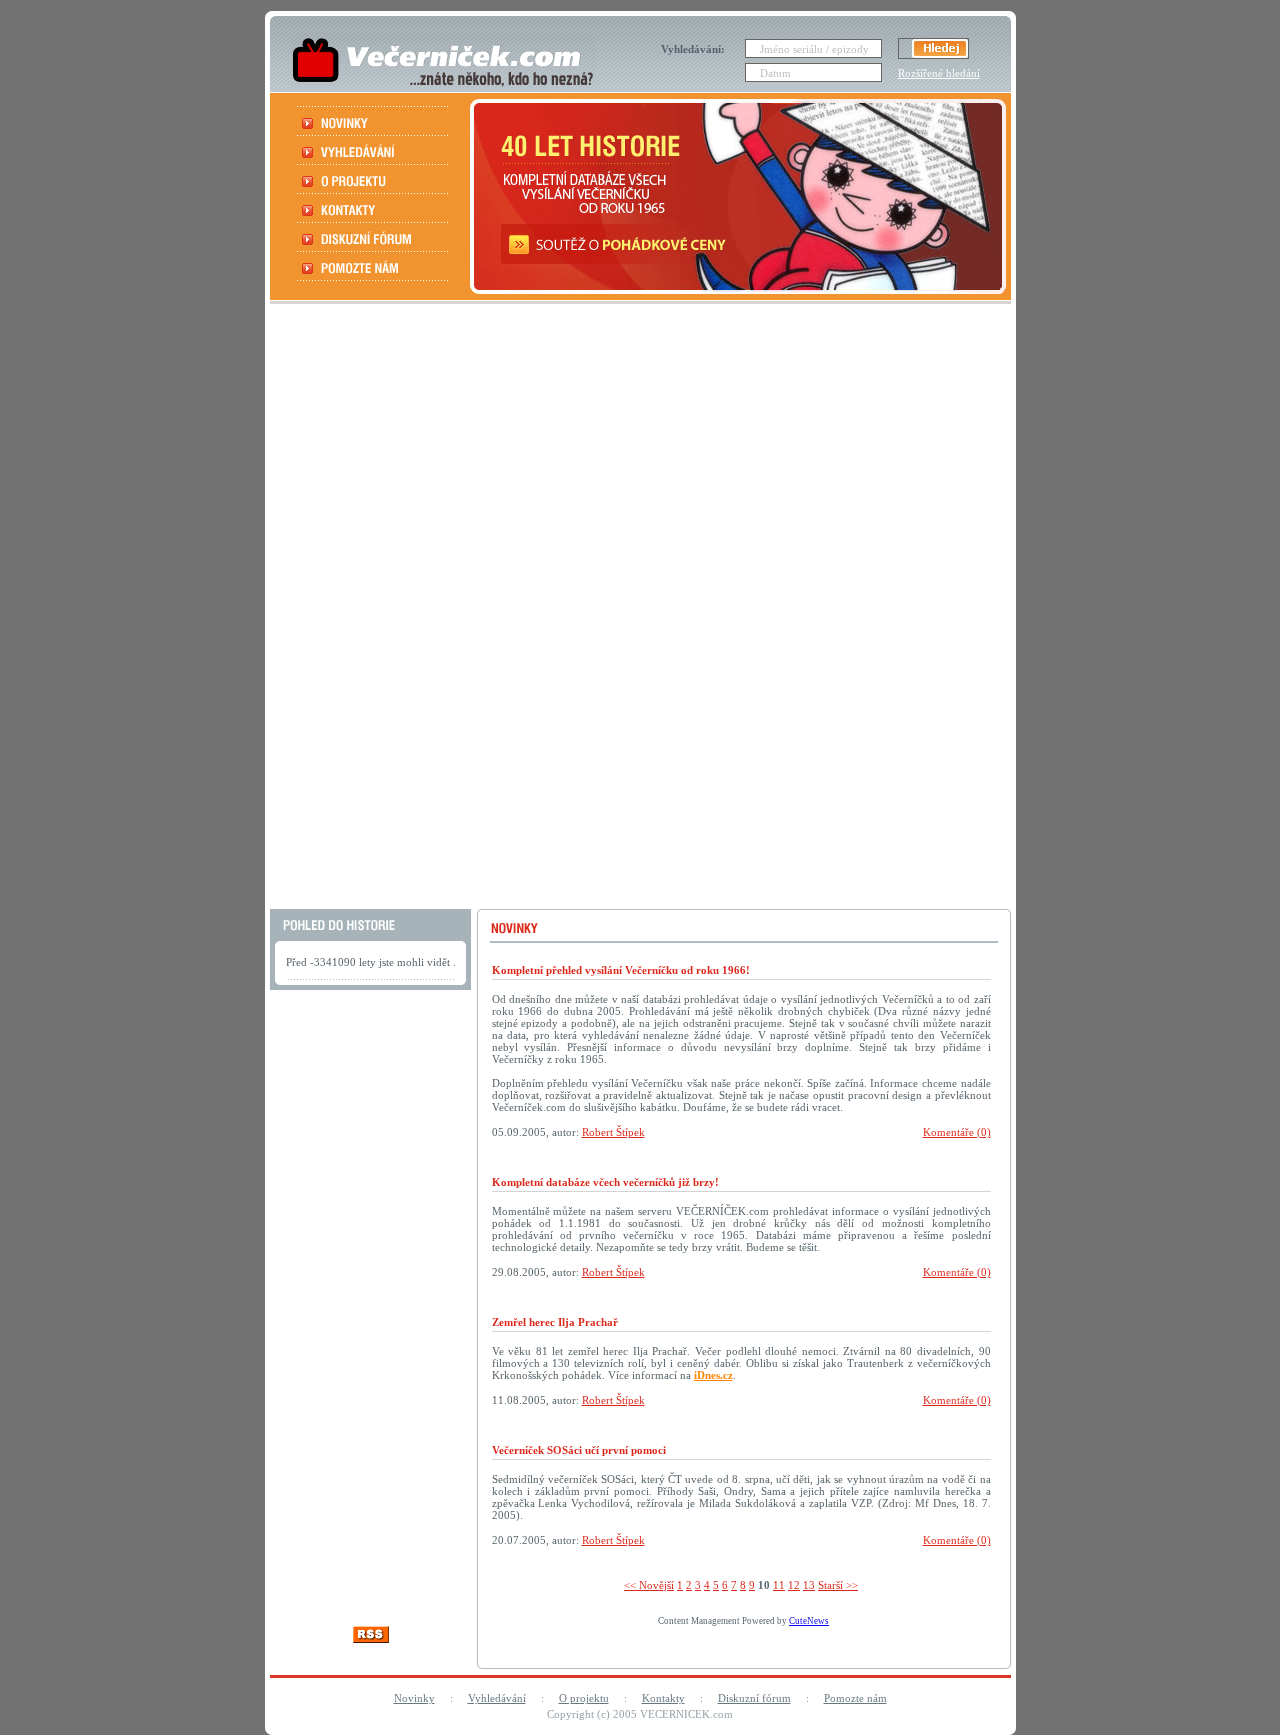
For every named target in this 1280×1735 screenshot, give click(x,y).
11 (779, 1585)
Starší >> (838, 1585)
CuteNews (809, 1621)
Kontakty (663, 1698)
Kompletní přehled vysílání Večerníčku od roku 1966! (621, 970)
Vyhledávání (497, 1698)
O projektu (584, 1698)
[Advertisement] (638, 609)
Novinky (414, 1698)
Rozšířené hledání (939, 73)
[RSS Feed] (371, 1637)
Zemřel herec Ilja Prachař (555, 1322)
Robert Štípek (613, 1132)
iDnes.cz (713, 1375)
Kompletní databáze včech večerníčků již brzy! (605, 1182)
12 (794, 1585)
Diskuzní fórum (754, 1698)
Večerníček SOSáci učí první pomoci (579, 1450)
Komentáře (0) (957, 1132)
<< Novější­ (649, 1585)
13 (809, 1585)
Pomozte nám (855, 1698)
